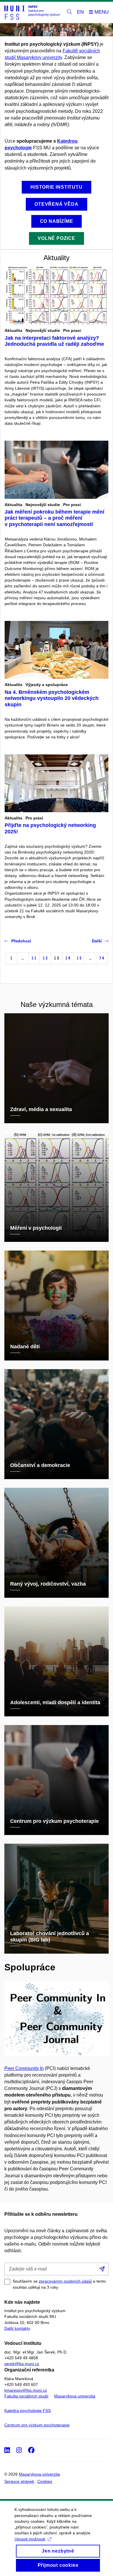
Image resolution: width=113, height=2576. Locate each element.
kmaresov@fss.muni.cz (26, 2390)
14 (68, 958)
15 (79, 958)
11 (34, 958)
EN (80, 12)
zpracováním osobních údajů (65, 2281)
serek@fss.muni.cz (22, 2364)
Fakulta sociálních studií (26, 2396)
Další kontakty (17, 2328)
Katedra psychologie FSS (28, 2410)
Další (97, 941)
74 (102, 958)
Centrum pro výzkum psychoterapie (37, 2425)
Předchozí (21, 941)
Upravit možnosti (30, 2539)
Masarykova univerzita (75, 2396)
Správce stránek (19, 2481)
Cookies (45, 2481)
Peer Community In (24, 2068)
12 (45, 958)
